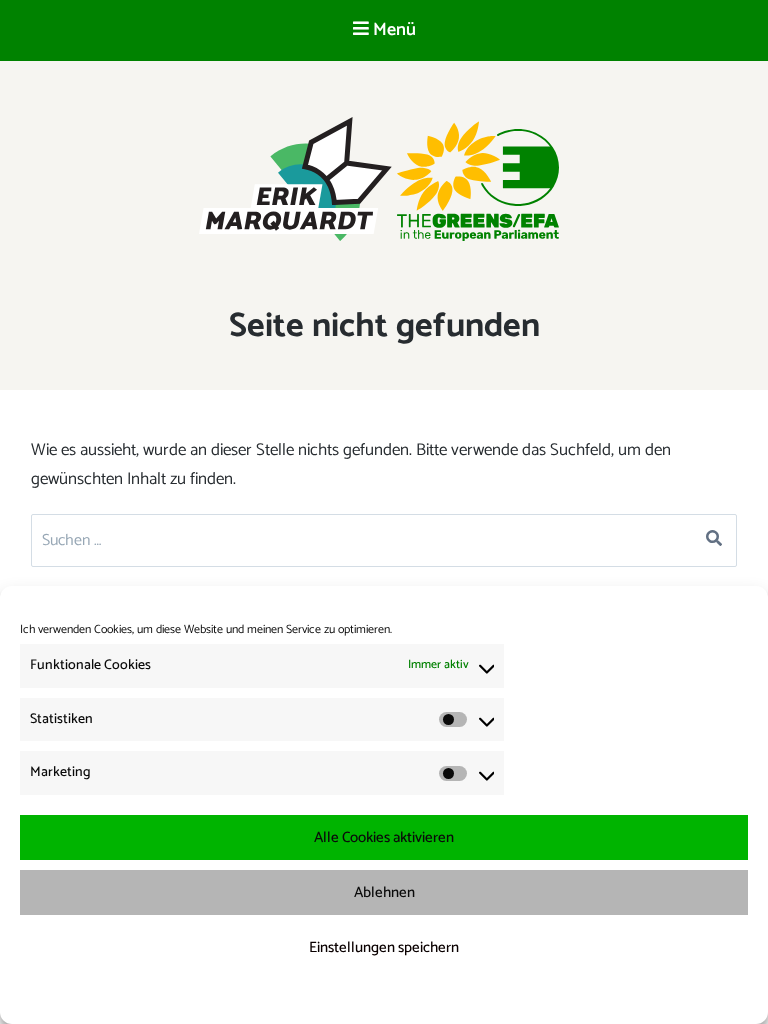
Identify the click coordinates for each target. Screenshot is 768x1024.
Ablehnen (384, 892)
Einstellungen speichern (384, 947)
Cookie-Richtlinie (292, 995)
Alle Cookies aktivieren (384, 837)
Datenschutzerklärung (397, 995)
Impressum (489, 995)
